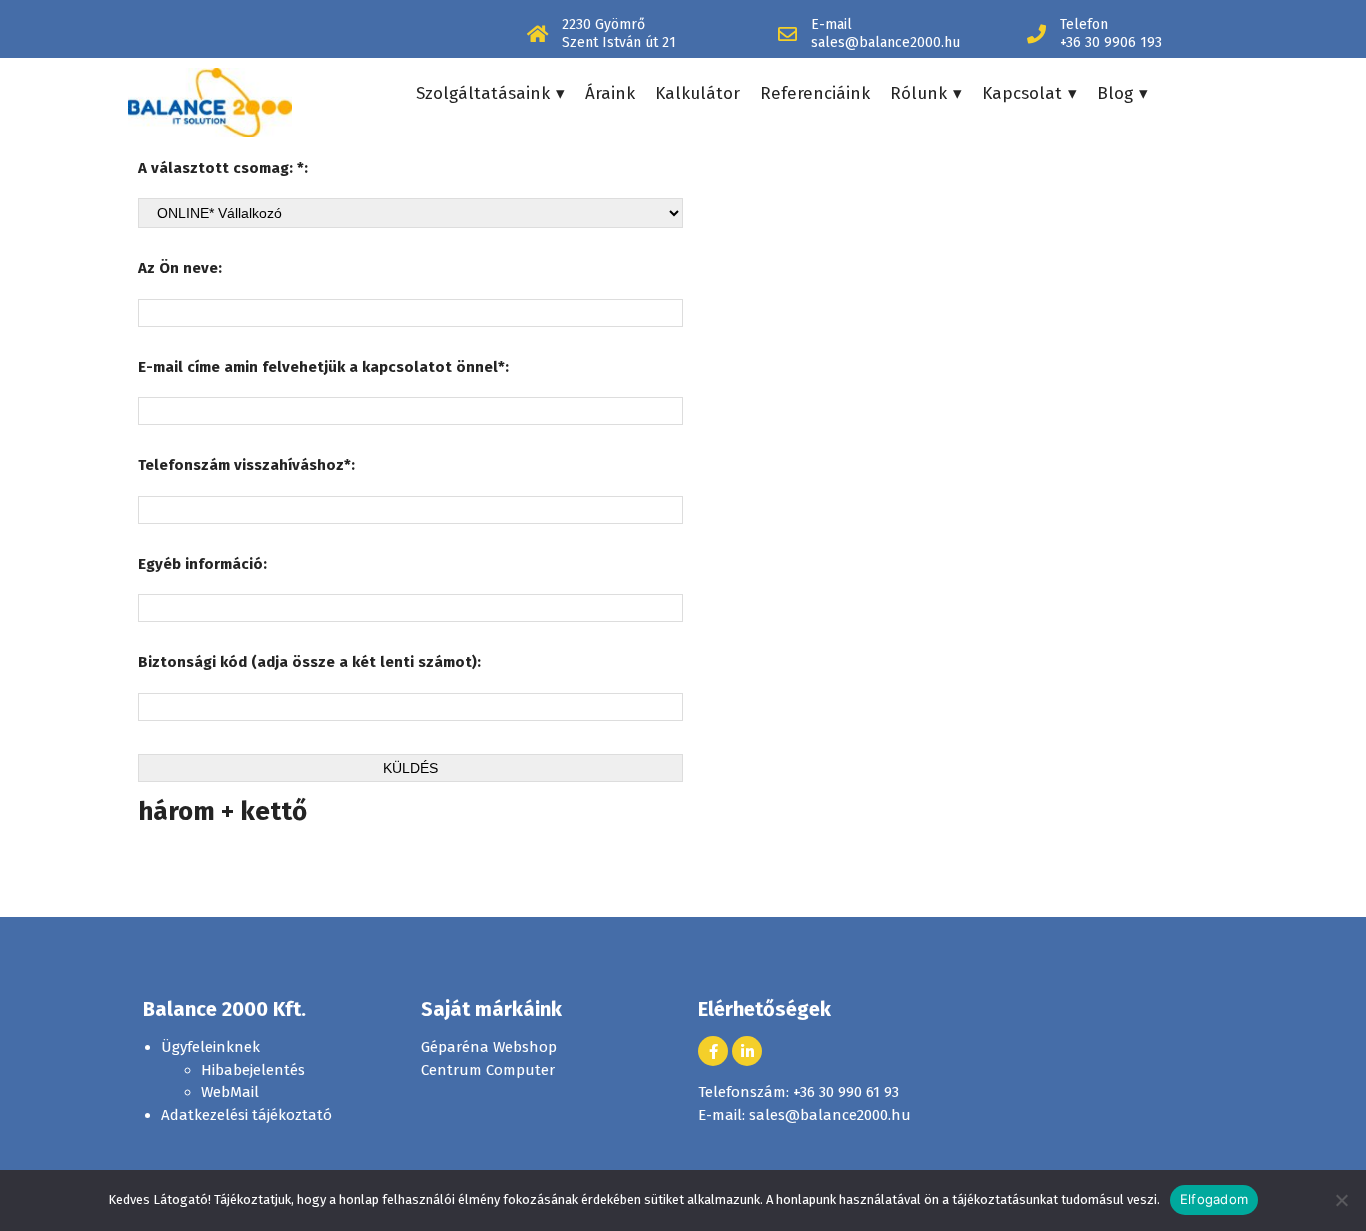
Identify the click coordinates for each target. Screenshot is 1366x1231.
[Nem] (1341, 1200)
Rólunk (918, 93)
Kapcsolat (1022, 93)
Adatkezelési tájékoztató (246, 1115)
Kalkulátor (697, 93)
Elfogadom (1214, 1199)
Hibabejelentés (253, 1070)
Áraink (610, 93)
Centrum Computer (488, 1070)
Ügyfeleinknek (210, 1047)
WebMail (230, 1092)
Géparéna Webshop (489, 1047)
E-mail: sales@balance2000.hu (804, 1115)
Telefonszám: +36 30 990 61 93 (798, 1092)
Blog (1115, 93)
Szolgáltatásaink (483, 93)
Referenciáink (815, 93)
